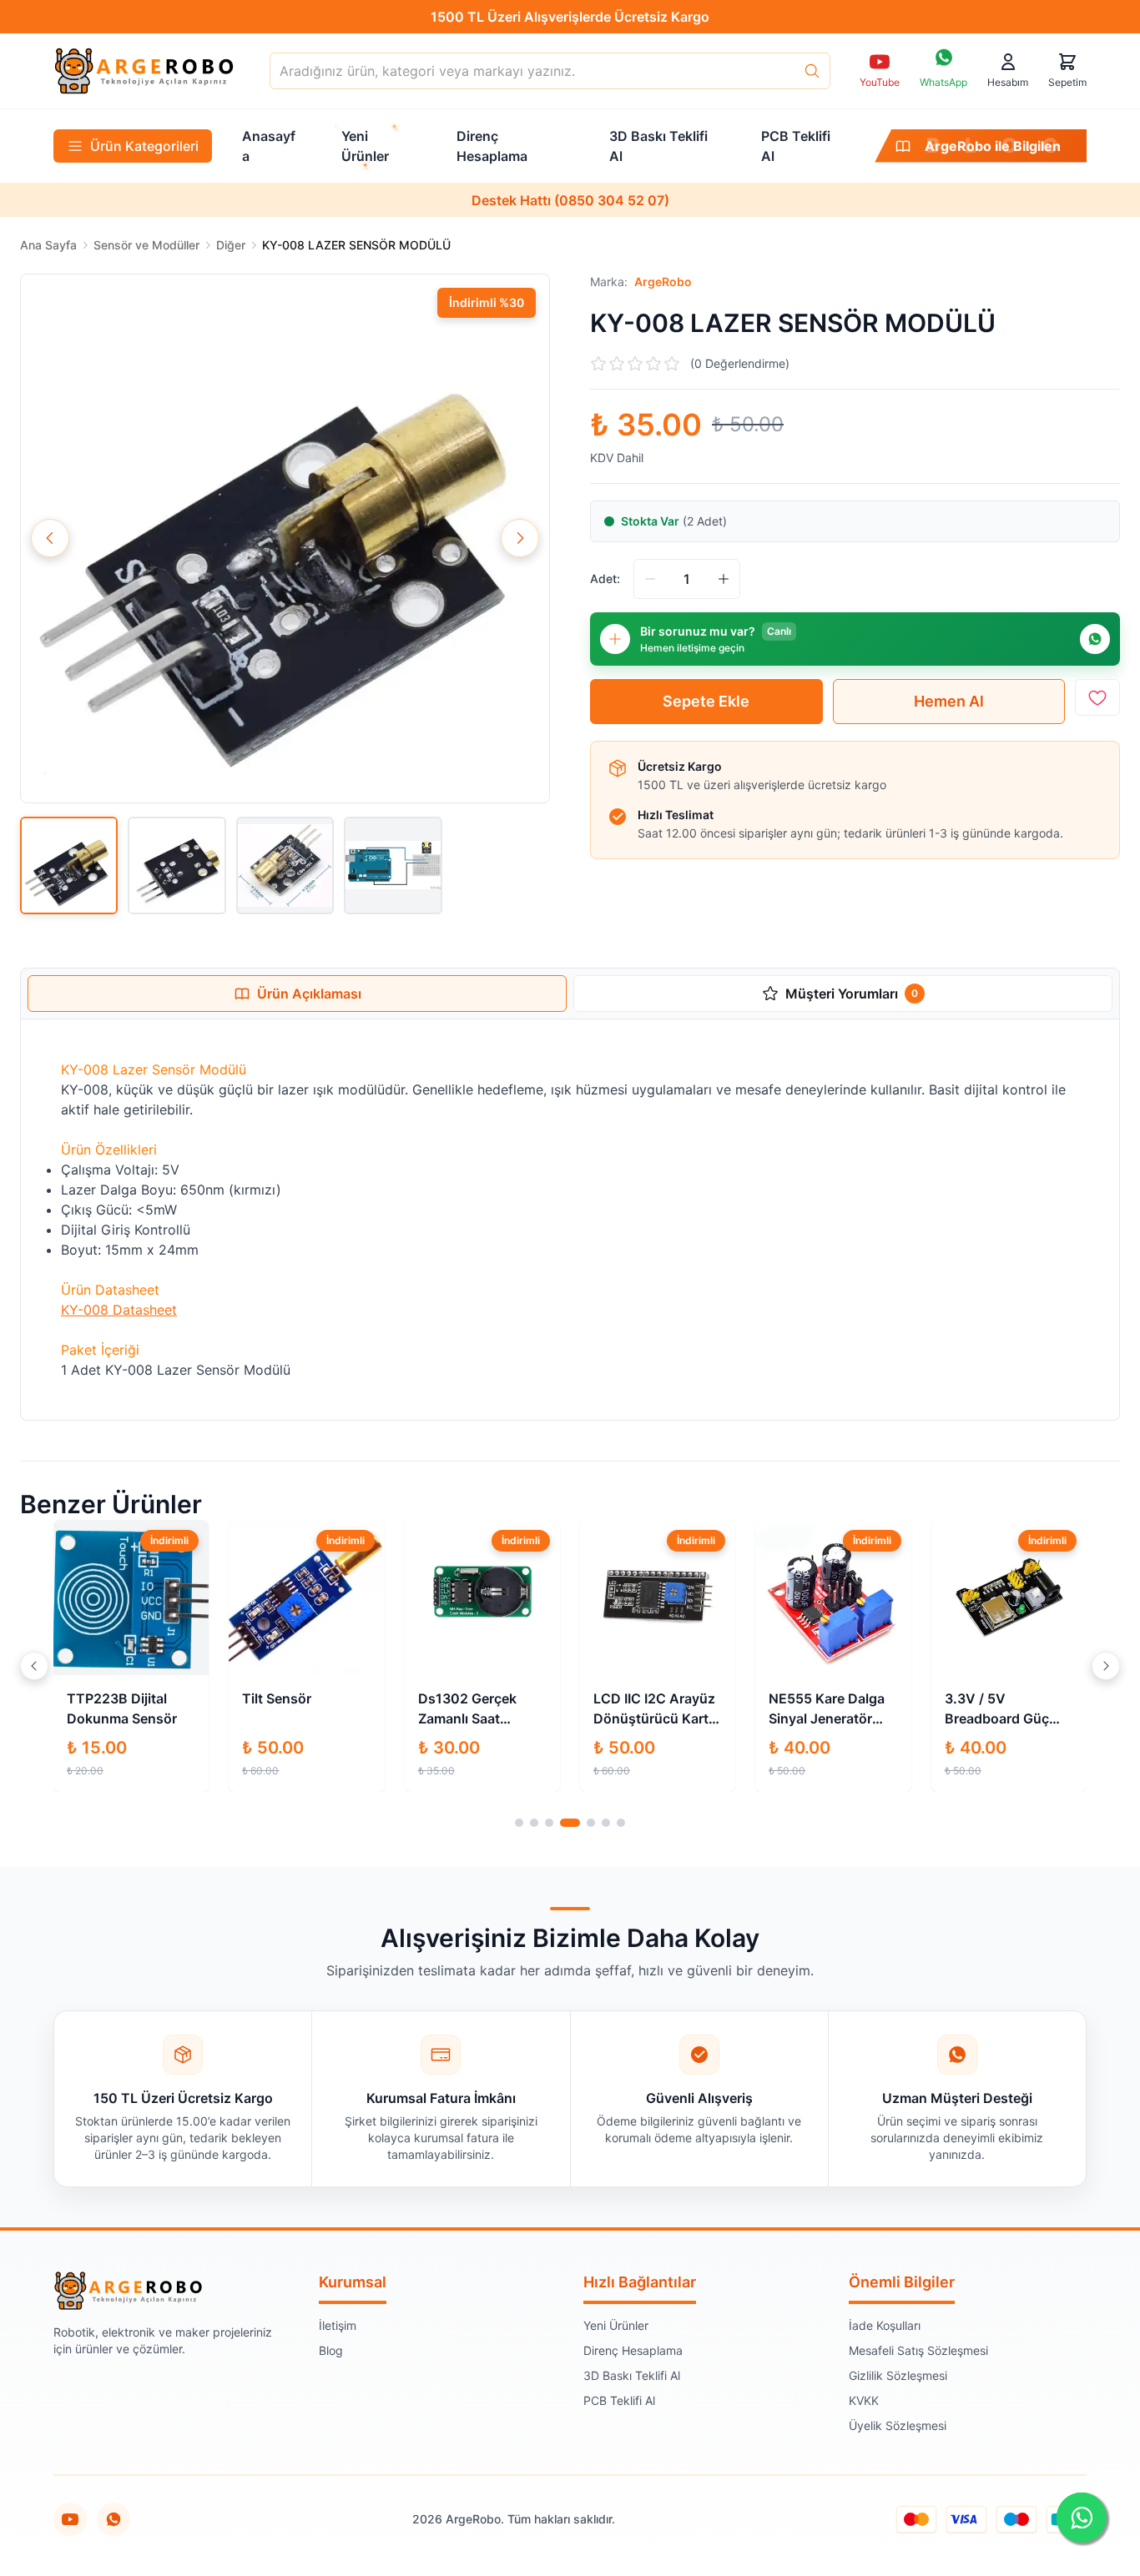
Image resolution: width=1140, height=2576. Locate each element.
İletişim (338, 2325)
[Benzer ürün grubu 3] (549, 1823)
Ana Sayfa (48, 245)
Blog (331, 2350)
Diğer (231, 245)
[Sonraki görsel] (520, 538)
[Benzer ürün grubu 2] (534, 1823)
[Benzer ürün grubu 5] (591, 1823)
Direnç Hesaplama (633, 2350)
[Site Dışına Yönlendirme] (113, 2519)
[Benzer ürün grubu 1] (519, 1823)
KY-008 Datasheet (119, 1310)
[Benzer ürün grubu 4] (570, 1823)
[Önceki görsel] (50, 538)
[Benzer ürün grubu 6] (606, 1823)
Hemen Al (949, 701)
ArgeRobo (663, 282)
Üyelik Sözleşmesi (898, 2425)
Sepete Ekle (706, 701)
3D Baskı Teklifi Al (632, 2375)
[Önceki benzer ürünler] (34, 1666)
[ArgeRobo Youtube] (70, 2519)
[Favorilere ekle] (1097, 697)
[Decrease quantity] (650, 579)
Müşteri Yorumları (852, 994)
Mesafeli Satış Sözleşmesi (918, 2350)
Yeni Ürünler (616, 2325)
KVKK (864, 2400)
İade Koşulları (885, 2325)
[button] (285, 538)
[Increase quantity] (724, 579)
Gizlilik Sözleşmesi (898, 2375)
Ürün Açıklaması (309, 994)
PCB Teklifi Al (619, 2400)
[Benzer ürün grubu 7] (621, 1823)
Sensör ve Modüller (146, 245)
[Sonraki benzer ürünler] (1106, 1666)
